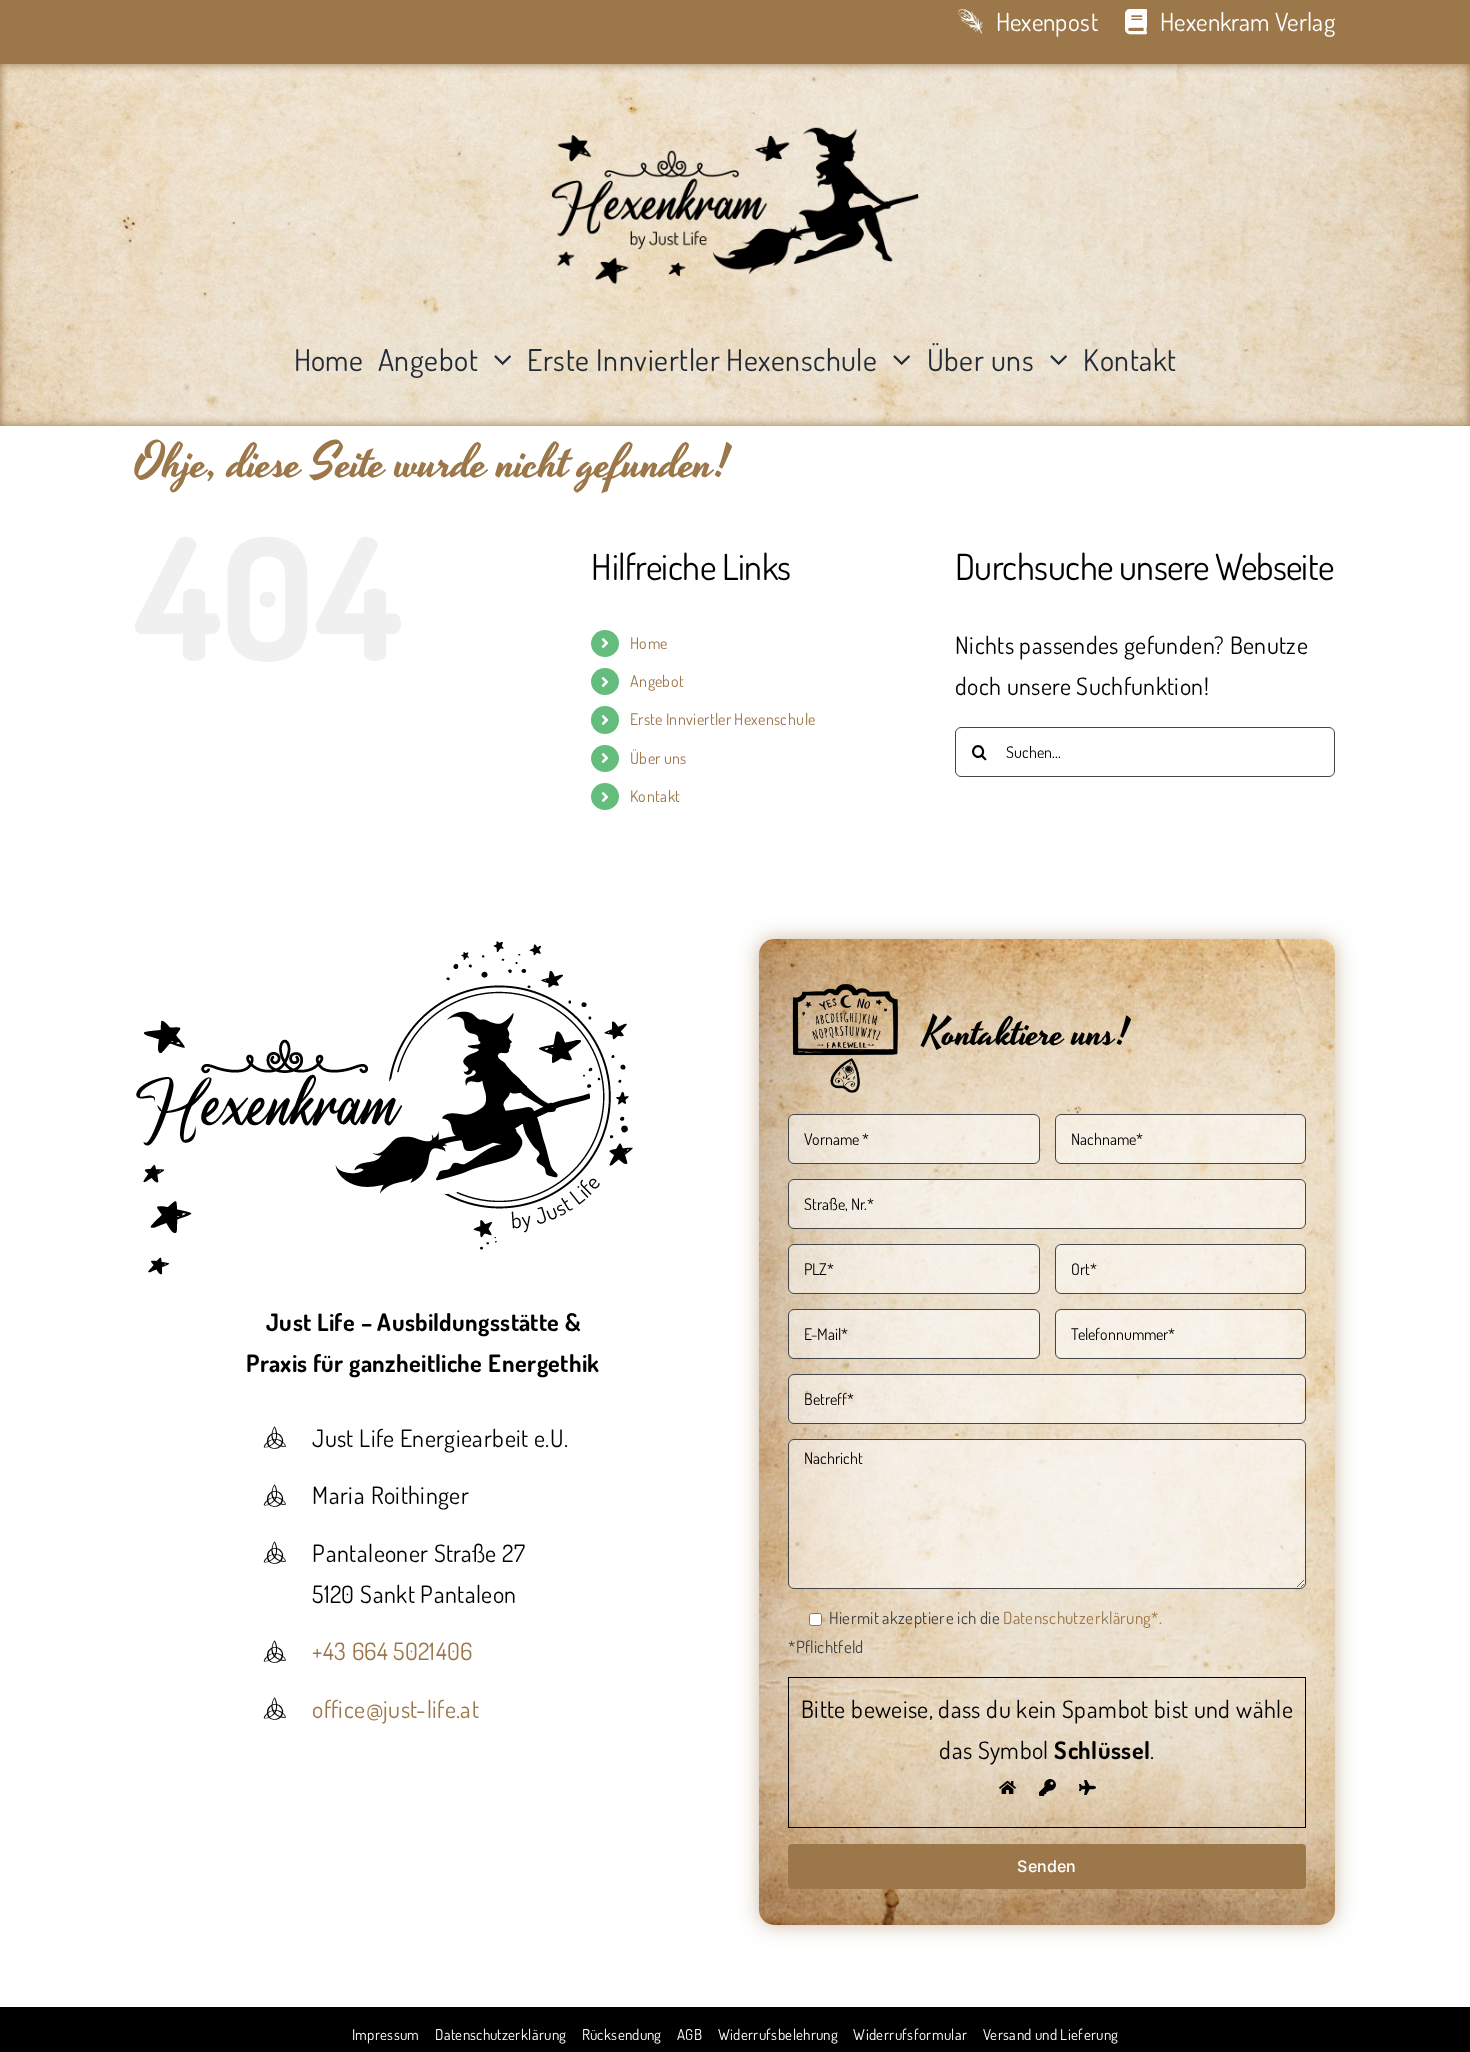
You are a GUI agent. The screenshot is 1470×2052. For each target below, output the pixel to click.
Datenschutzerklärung (500, 2034)
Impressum (386, 2034)
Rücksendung (622, 2034)
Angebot (657, 681)
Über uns (658, 758)
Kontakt (655, 796)
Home (648, 643)
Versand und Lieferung (1051, 2034)
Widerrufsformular (910, 2034)
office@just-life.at (395, 1708)
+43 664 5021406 (392, 1650)
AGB (689, 2034)
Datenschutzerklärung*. (1082, 1617)
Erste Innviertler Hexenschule (722, 719)
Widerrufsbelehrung (778, 2034)
